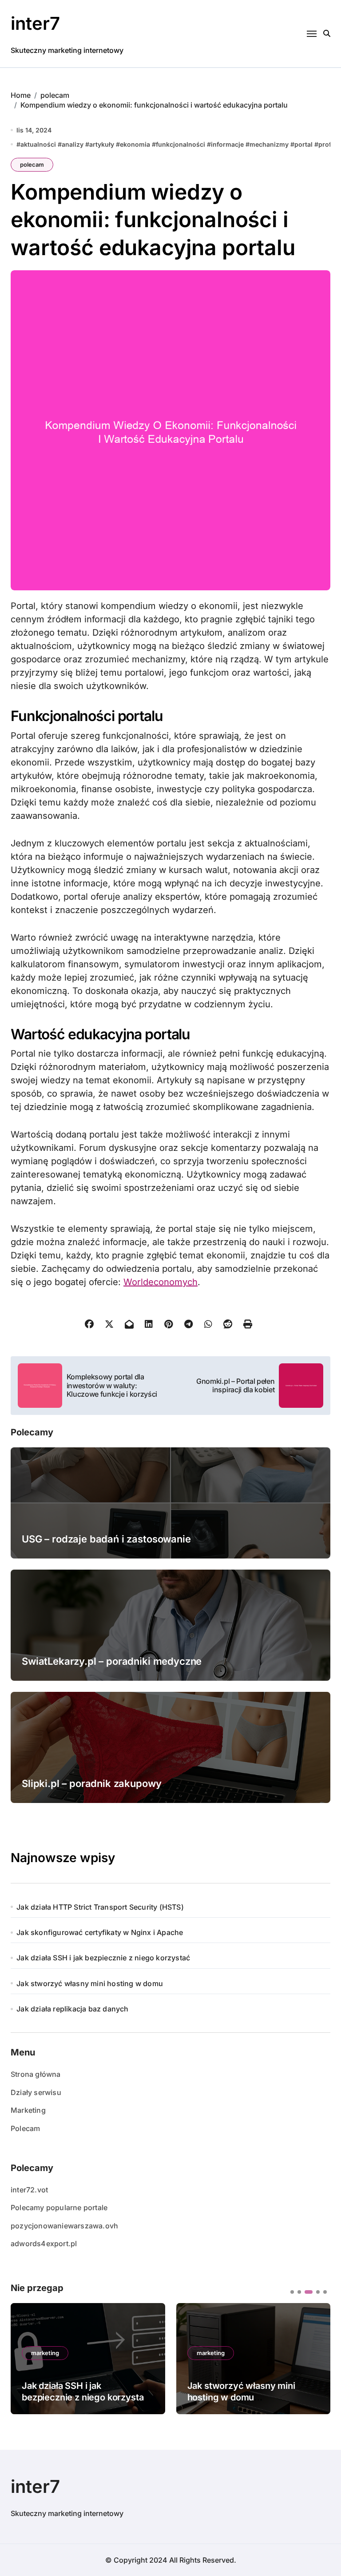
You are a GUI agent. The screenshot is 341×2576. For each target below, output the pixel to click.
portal (303, 144)
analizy (73, 144)
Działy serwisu (36, 2092)
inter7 (35, 23)
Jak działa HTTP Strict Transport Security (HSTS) (100, 1907)
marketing (45, 2353)
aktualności (38, 144)
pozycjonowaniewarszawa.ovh (64, 2226)
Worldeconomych (161, 1282)
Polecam (25, 2128)
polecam (32, 164)
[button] (317, 2358)
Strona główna (36, 2074)
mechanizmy (269, 144)
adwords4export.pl (44, 2243)
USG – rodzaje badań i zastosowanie (106, 1539)
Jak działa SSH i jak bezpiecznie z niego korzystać (103, 1958)
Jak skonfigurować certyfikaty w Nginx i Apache (100, 1932)
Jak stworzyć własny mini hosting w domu (90, 1983)
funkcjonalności (180, 144)
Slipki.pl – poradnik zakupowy (91, 1783)
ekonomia (135, 144)
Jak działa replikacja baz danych (72, 2009)
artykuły (102, 144)
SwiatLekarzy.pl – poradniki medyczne (112, 1661)
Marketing (28, 2110)
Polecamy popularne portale (59, 2207)
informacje (227, 144)
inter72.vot (29, 2190)
